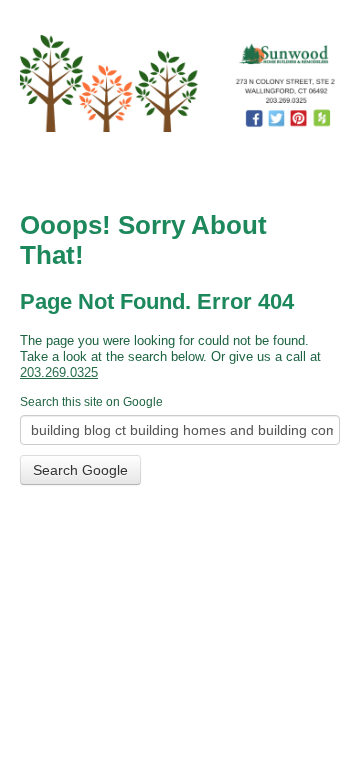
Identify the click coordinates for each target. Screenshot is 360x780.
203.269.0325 (59, 372)
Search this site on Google (91, 402)
